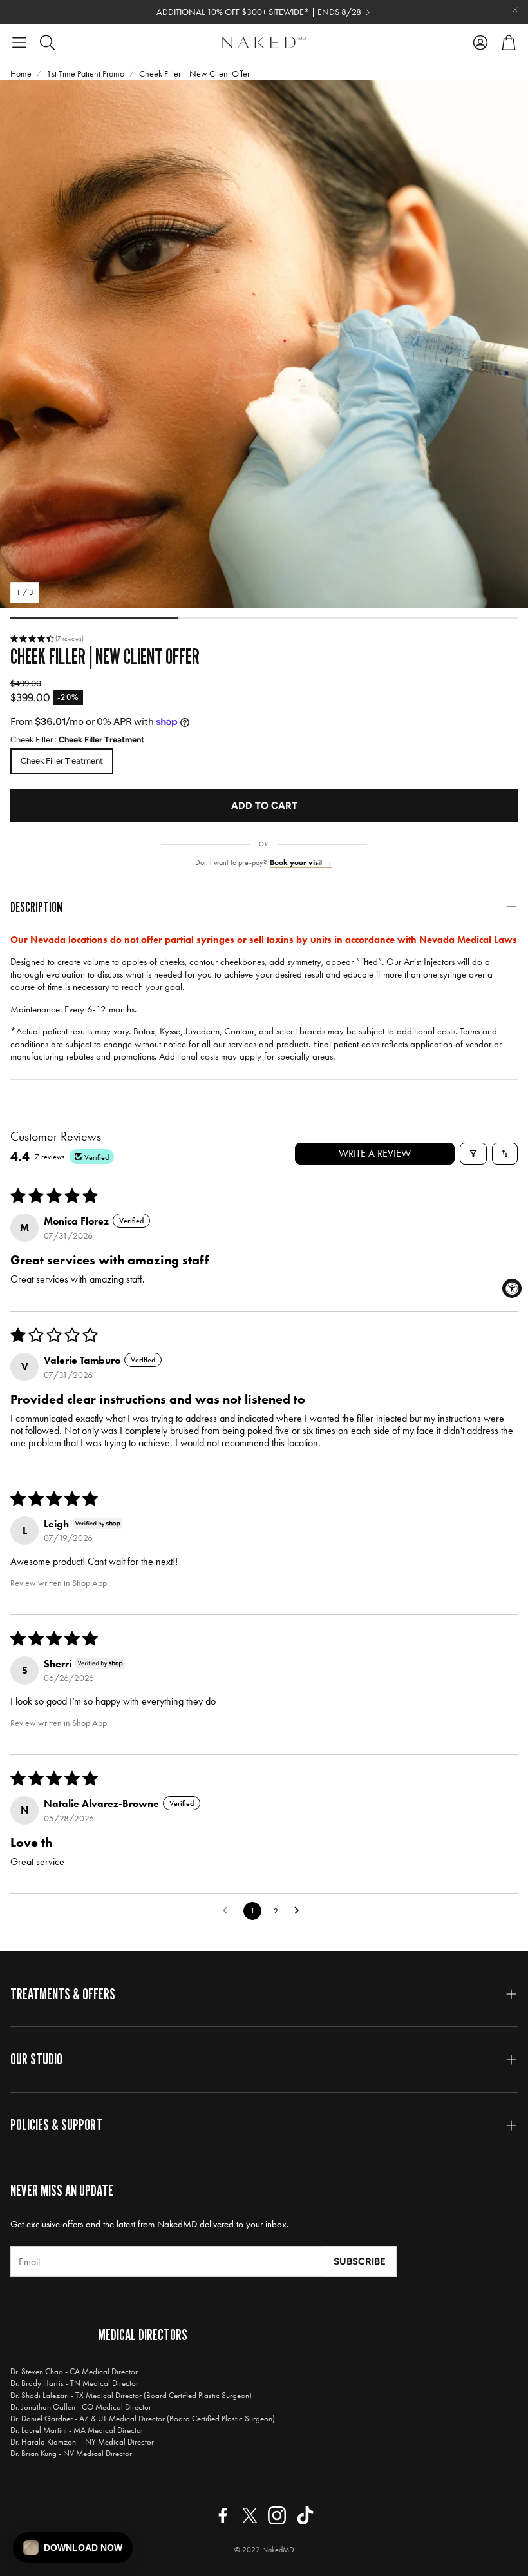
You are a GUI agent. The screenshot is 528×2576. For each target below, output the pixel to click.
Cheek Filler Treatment (62, 761)
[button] (19, 43)
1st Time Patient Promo (85, 74)
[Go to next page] (300, 1911)
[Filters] (473, 1154)
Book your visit (301, 862)
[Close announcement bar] (515, 10)
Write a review (375, 1153)
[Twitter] (250, 2515)
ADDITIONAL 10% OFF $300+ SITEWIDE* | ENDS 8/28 (259, 12)
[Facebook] (223, 2515)
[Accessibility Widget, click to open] (512, 1288)
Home (21, 74)
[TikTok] (305, 2515)
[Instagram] (277, 2515)
